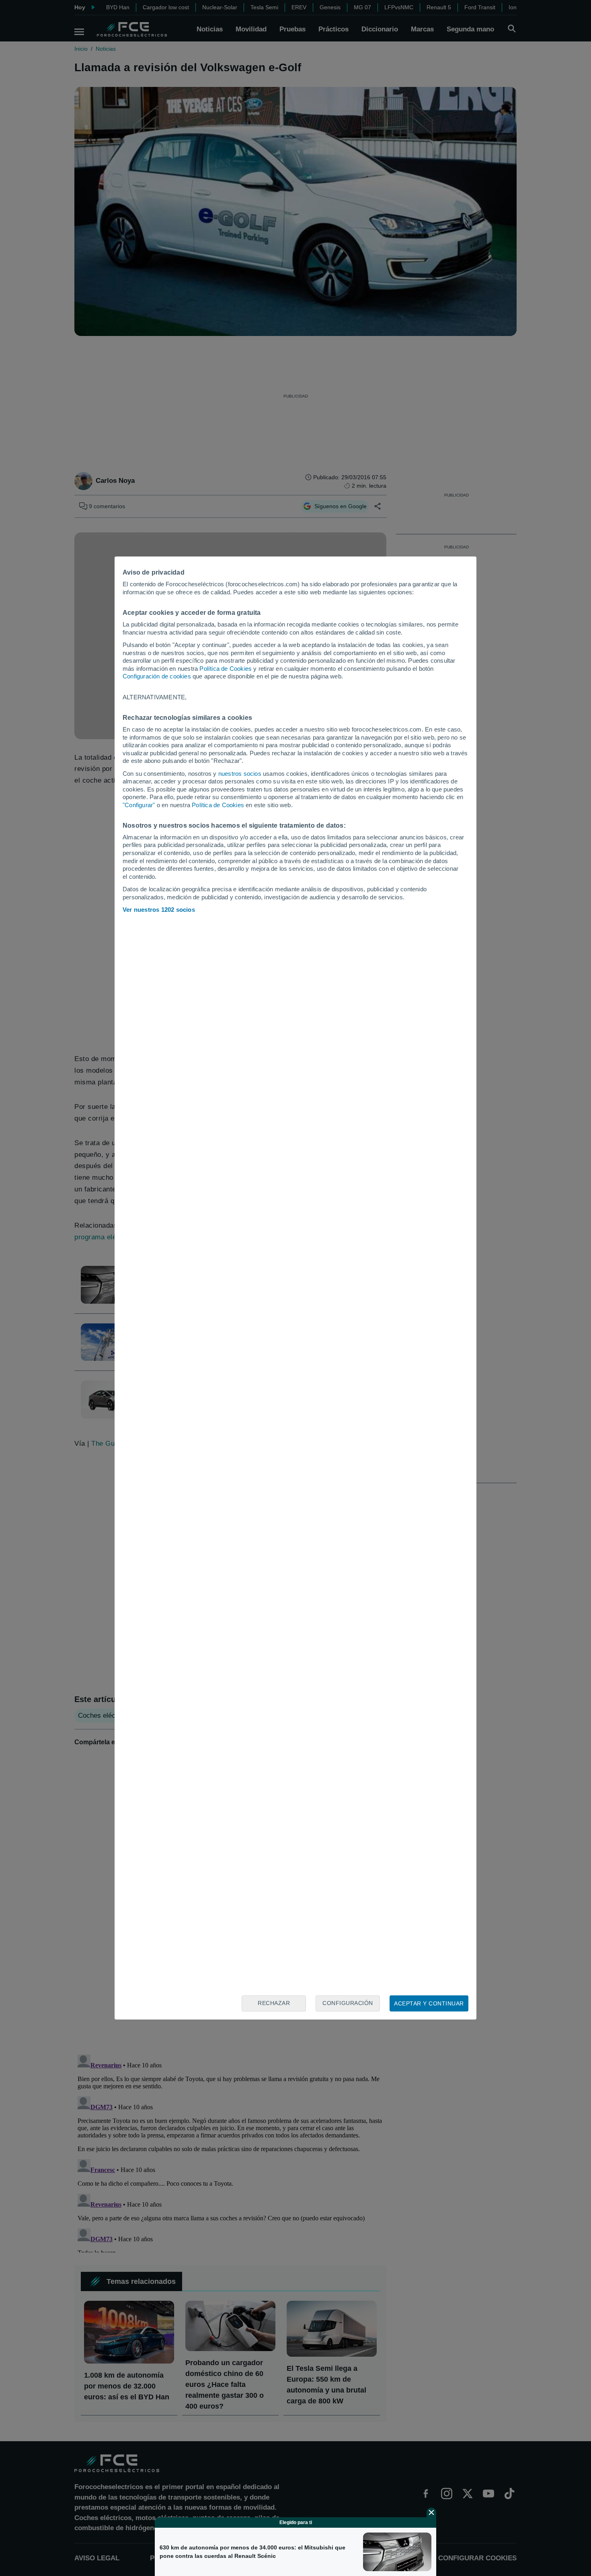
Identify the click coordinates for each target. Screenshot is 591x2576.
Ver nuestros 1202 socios (159, 910)
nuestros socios (240, 774)
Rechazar (274, 2003)
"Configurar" (139, 805)
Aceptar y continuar (429, 2003)
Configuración (348, 2003)
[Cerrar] (431, 2512)
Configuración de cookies (157, 676)
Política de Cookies (226, 669)
